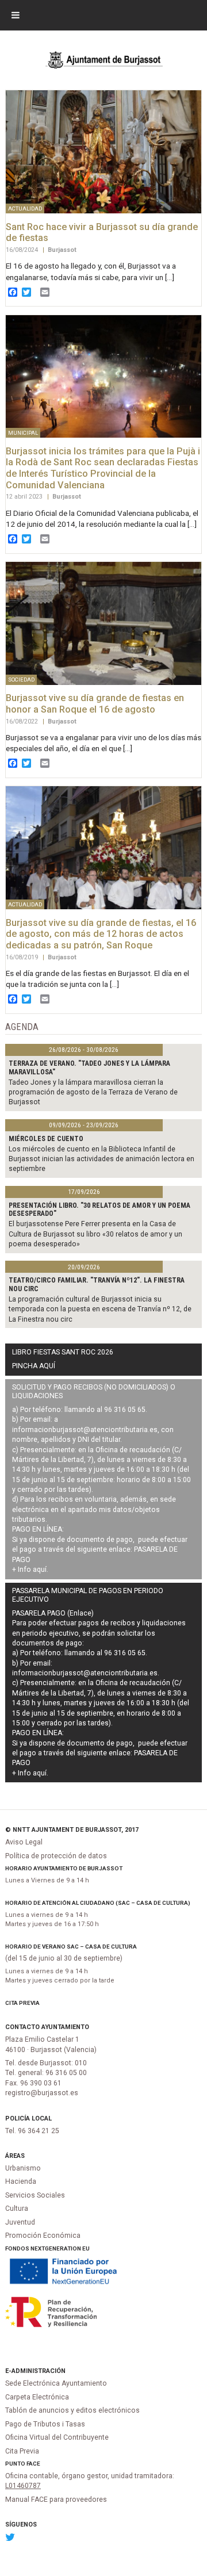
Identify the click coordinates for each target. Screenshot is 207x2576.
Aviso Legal (24, 1842)
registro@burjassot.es (42, 2093)
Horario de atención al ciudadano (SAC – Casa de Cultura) (98, 1903)
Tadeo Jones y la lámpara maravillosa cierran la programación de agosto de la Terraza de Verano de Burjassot (93, 1092)
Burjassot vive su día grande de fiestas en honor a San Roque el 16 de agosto (95, 704)
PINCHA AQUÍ (34, 1366)
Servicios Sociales (35, 2195)
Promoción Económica (43, 2236)
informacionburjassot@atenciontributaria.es (85, 1430)
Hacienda (21, 2181)
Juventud (20, 2222)
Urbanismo (23, 2168)
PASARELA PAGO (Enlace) (53, 1613)
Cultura (17, 2208)
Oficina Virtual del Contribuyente (57, 2437)
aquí (40, 1570)
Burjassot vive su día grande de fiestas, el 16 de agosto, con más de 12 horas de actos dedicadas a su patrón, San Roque (101, 934)
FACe (33, 2464)
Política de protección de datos (56, 1856)
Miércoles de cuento (46, 1139)
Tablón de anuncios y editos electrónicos (72, 2410)
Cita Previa (22, 2003)
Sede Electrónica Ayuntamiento (56, 2383)
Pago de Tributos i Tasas (45, 2424)
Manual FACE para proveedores (56, 2500)
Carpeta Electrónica (37, 2397)
